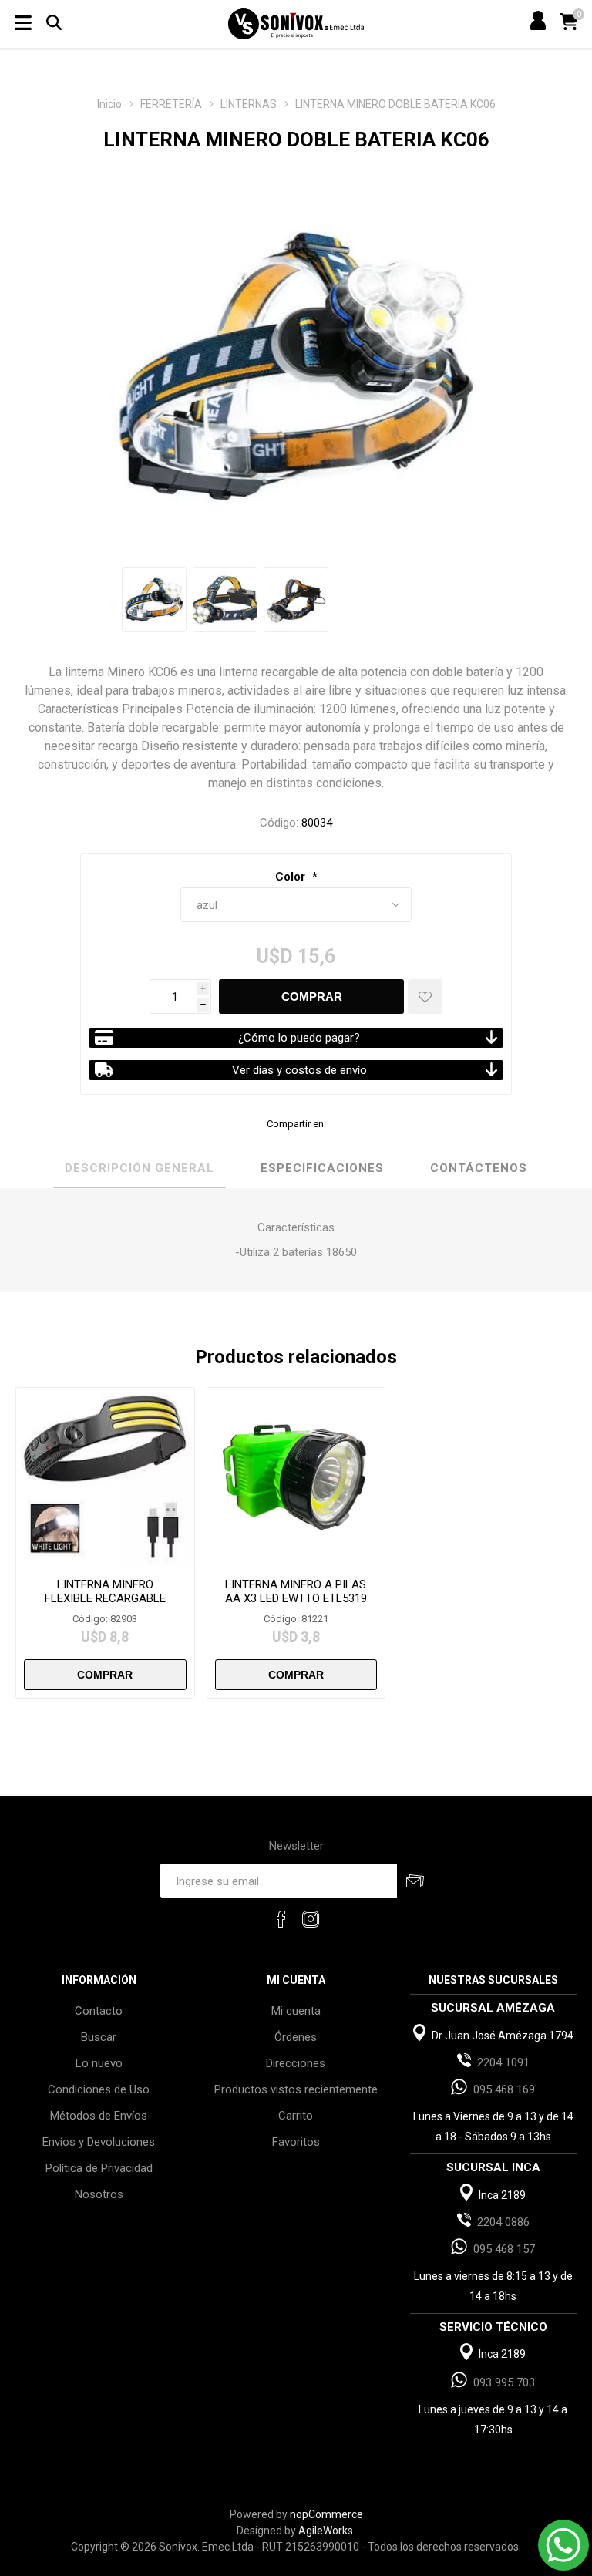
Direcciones (296, 2063)
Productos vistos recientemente (296, 2089)
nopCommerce (326, 2514)
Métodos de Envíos (99, 2116)
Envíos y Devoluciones (99, 2142)
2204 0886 (503, 2222)
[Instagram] (311, 1919)
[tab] (140, 1169)
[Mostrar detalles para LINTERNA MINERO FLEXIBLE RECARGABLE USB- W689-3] (105, 1477)
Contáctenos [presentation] (479, 1168)
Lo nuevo (99, 2063)
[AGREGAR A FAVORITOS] (425, 997)
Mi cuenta (296, 2011)
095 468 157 (504, 2249)
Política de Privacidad (99, 2168)
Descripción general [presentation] (140, 1168)
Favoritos (296, 2142)
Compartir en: (296, 1124)
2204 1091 (503, 2062)
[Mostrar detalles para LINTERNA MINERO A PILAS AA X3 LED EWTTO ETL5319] (296, 1477)
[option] (154, 600)
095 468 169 (504, 2089)
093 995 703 (504, 2382)
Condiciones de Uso (99, 2089)
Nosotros (99, 2194)
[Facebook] (281, 1919)
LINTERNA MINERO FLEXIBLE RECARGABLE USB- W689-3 (105, 1598)
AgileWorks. (327, 2531)
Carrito (296, 2116)
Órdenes (296, 2037)
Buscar (99, 2037)
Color (292, 877)
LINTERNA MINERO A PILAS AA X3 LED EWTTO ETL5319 (296, 1591)
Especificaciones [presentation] (322, 1168)
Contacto (99, 2011)
